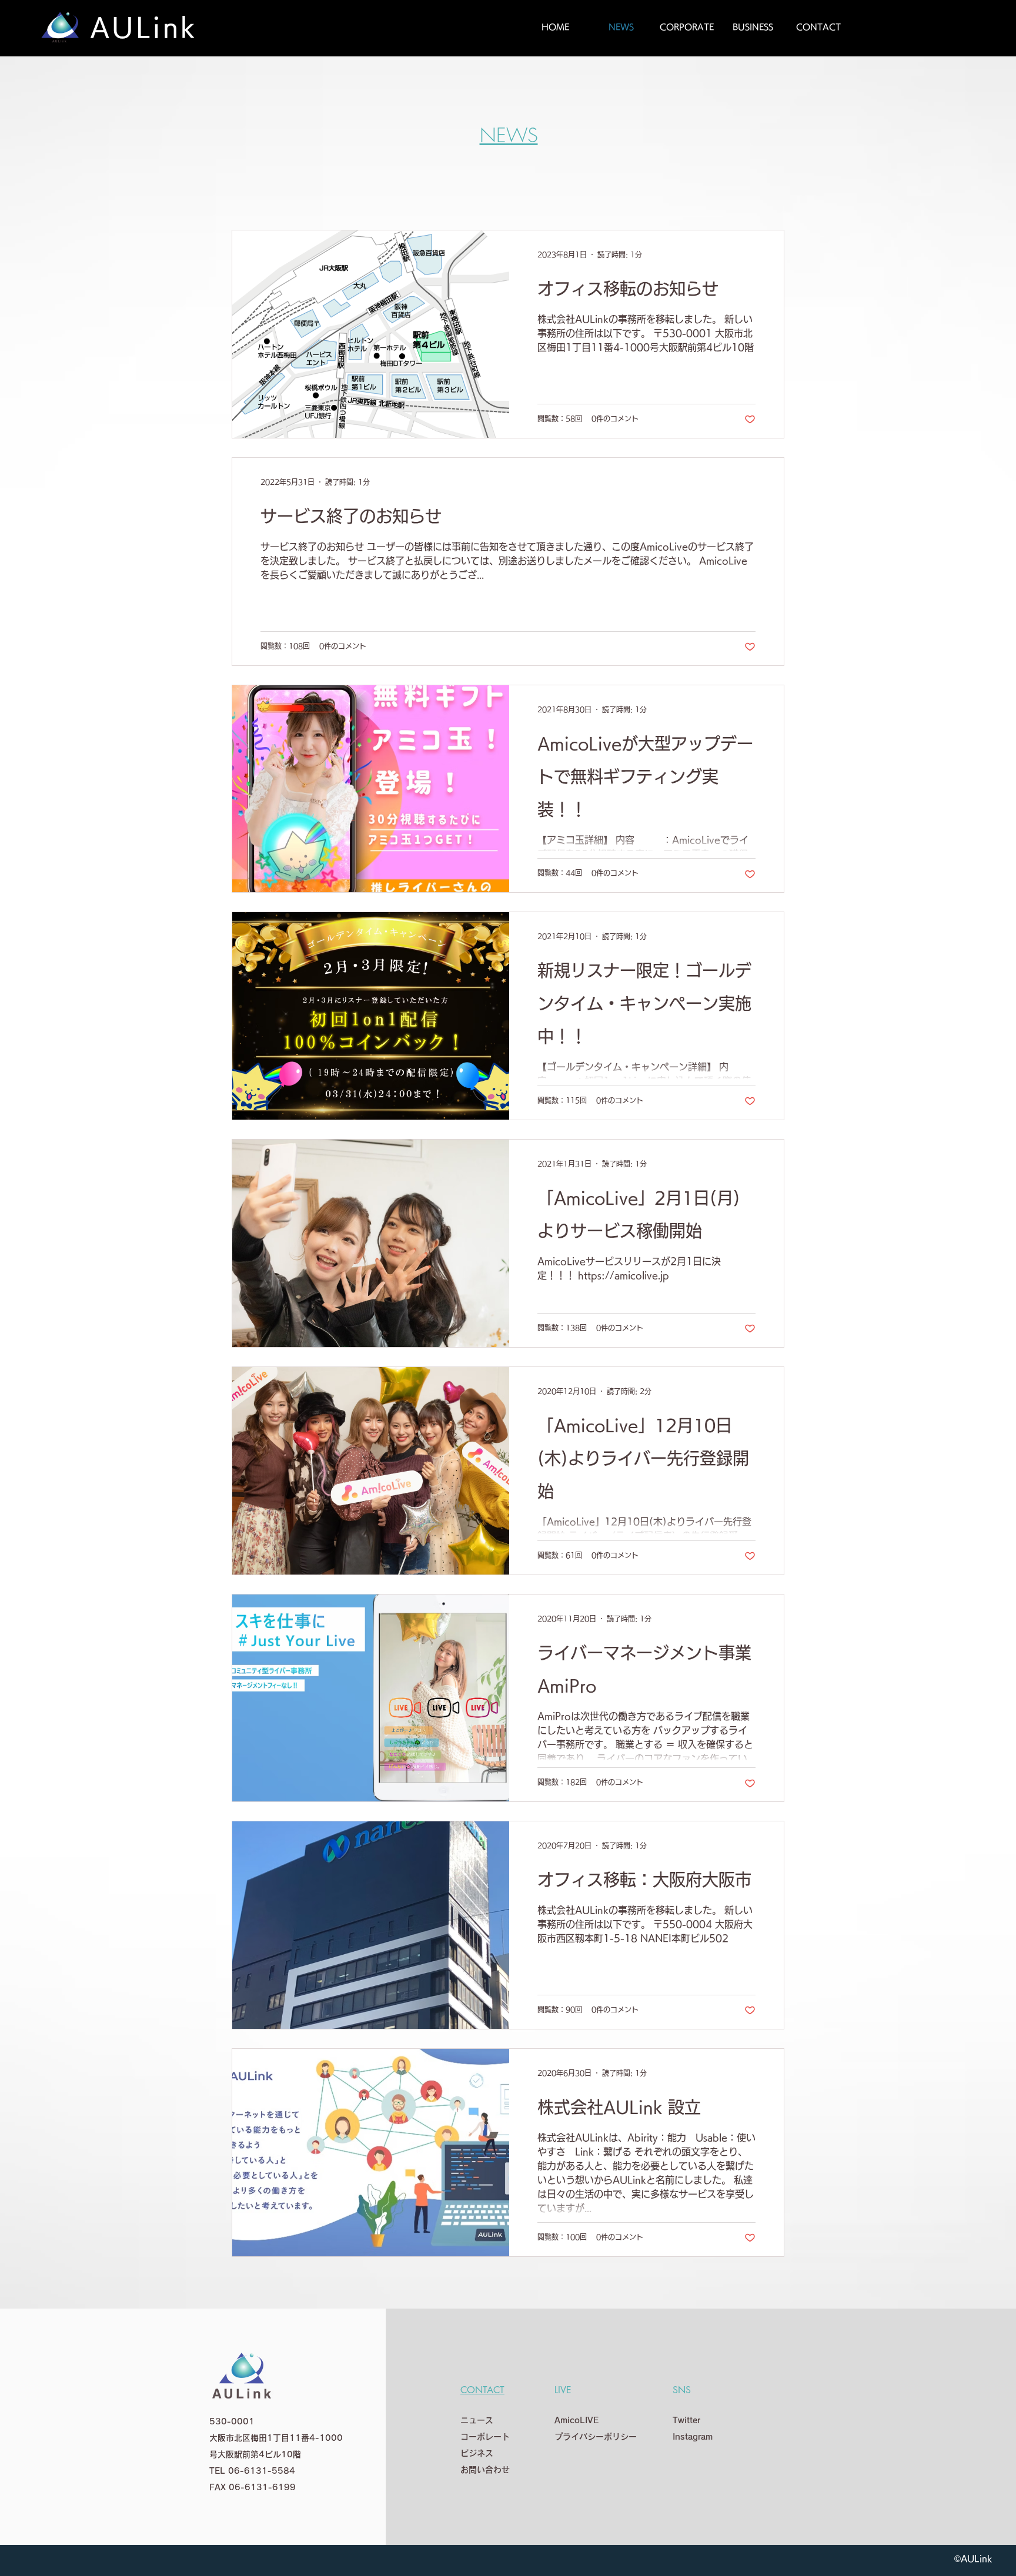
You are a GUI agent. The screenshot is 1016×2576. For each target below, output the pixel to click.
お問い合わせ (485, 2470)
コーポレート (485, 2437)
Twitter (686, 2420)
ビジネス (477, 2453)
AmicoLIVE (576, 2420)
